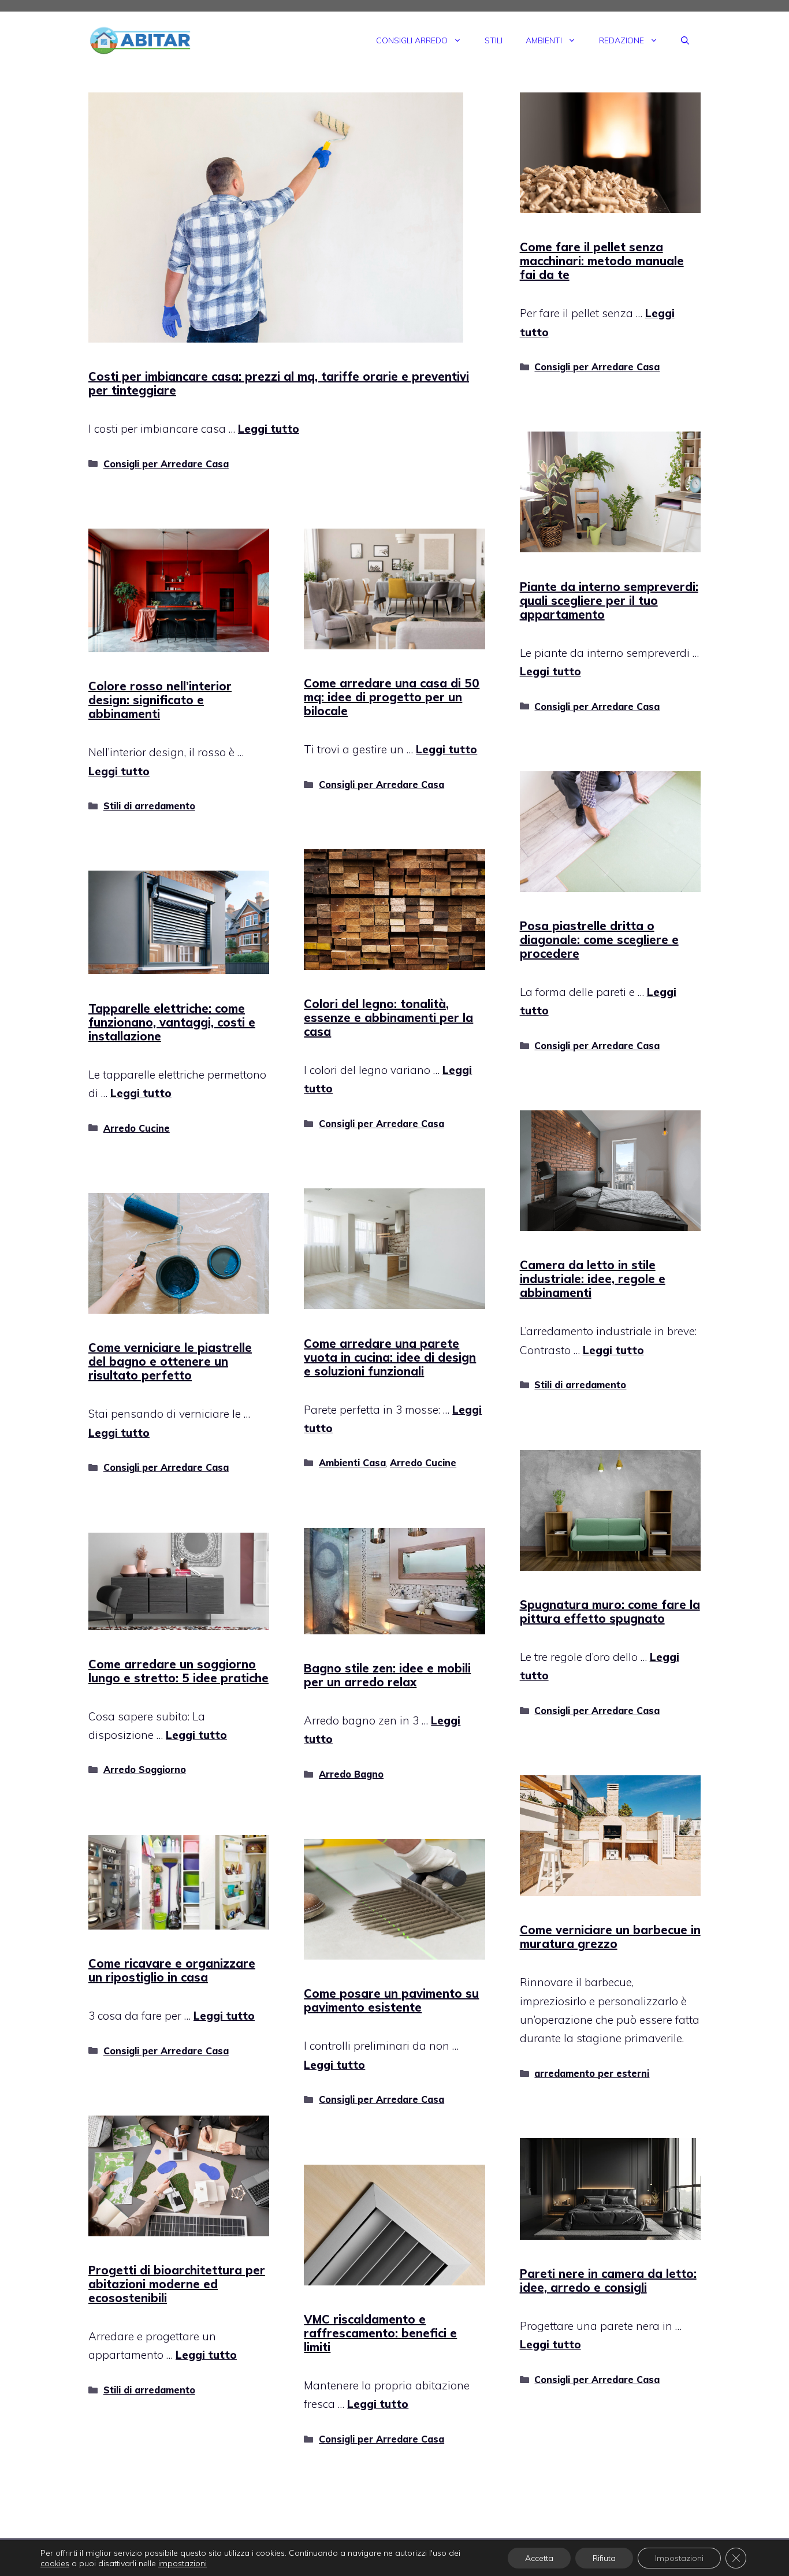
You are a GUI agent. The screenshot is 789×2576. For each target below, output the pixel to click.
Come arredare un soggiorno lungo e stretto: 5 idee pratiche (178, 1671)
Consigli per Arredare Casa (166, 464)
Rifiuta (604, 2558)
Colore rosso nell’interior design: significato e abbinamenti (160, 700)
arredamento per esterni (592, 2073)
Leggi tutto (269, 429)
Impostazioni (679, 2558)
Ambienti (544, 40)
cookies (55, 2563)
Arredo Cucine (137, 1128)
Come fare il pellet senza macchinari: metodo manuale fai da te (602, 261)
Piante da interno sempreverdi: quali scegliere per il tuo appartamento (609, 601)
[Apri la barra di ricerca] (685, 40)
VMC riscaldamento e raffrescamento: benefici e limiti (380, 2333)
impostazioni (183, 2563)
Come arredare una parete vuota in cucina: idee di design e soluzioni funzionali (390, 1357)
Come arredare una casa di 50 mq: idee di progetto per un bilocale (392, 697)
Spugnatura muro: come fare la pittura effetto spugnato (610, 1612)
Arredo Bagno (351, 1774)
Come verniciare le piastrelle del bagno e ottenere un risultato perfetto (170, 1361)
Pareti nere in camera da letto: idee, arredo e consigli (608, 2281)
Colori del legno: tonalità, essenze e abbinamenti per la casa (388, 1018)
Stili (494, 40)
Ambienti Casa (352, 1463)
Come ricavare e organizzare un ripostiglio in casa (172, 1970)
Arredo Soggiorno (145, 1770)
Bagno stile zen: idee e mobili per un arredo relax (387, 1675)
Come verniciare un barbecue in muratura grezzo (610, 1937)
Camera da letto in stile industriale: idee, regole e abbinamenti (593, 1279)
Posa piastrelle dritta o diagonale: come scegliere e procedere (599, 940)
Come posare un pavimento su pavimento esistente (391, 2000)
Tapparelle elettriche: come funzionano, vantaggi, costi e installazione (172, 1022)
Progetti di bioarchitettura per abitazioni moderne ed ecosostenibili (177, 2284)
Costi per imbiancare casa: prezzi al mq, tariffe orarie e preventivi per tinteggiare (279, 383)
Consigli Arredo (412, 40)
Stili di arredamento (149, 806)
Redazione (621, 40)
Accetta (539, 2558)
